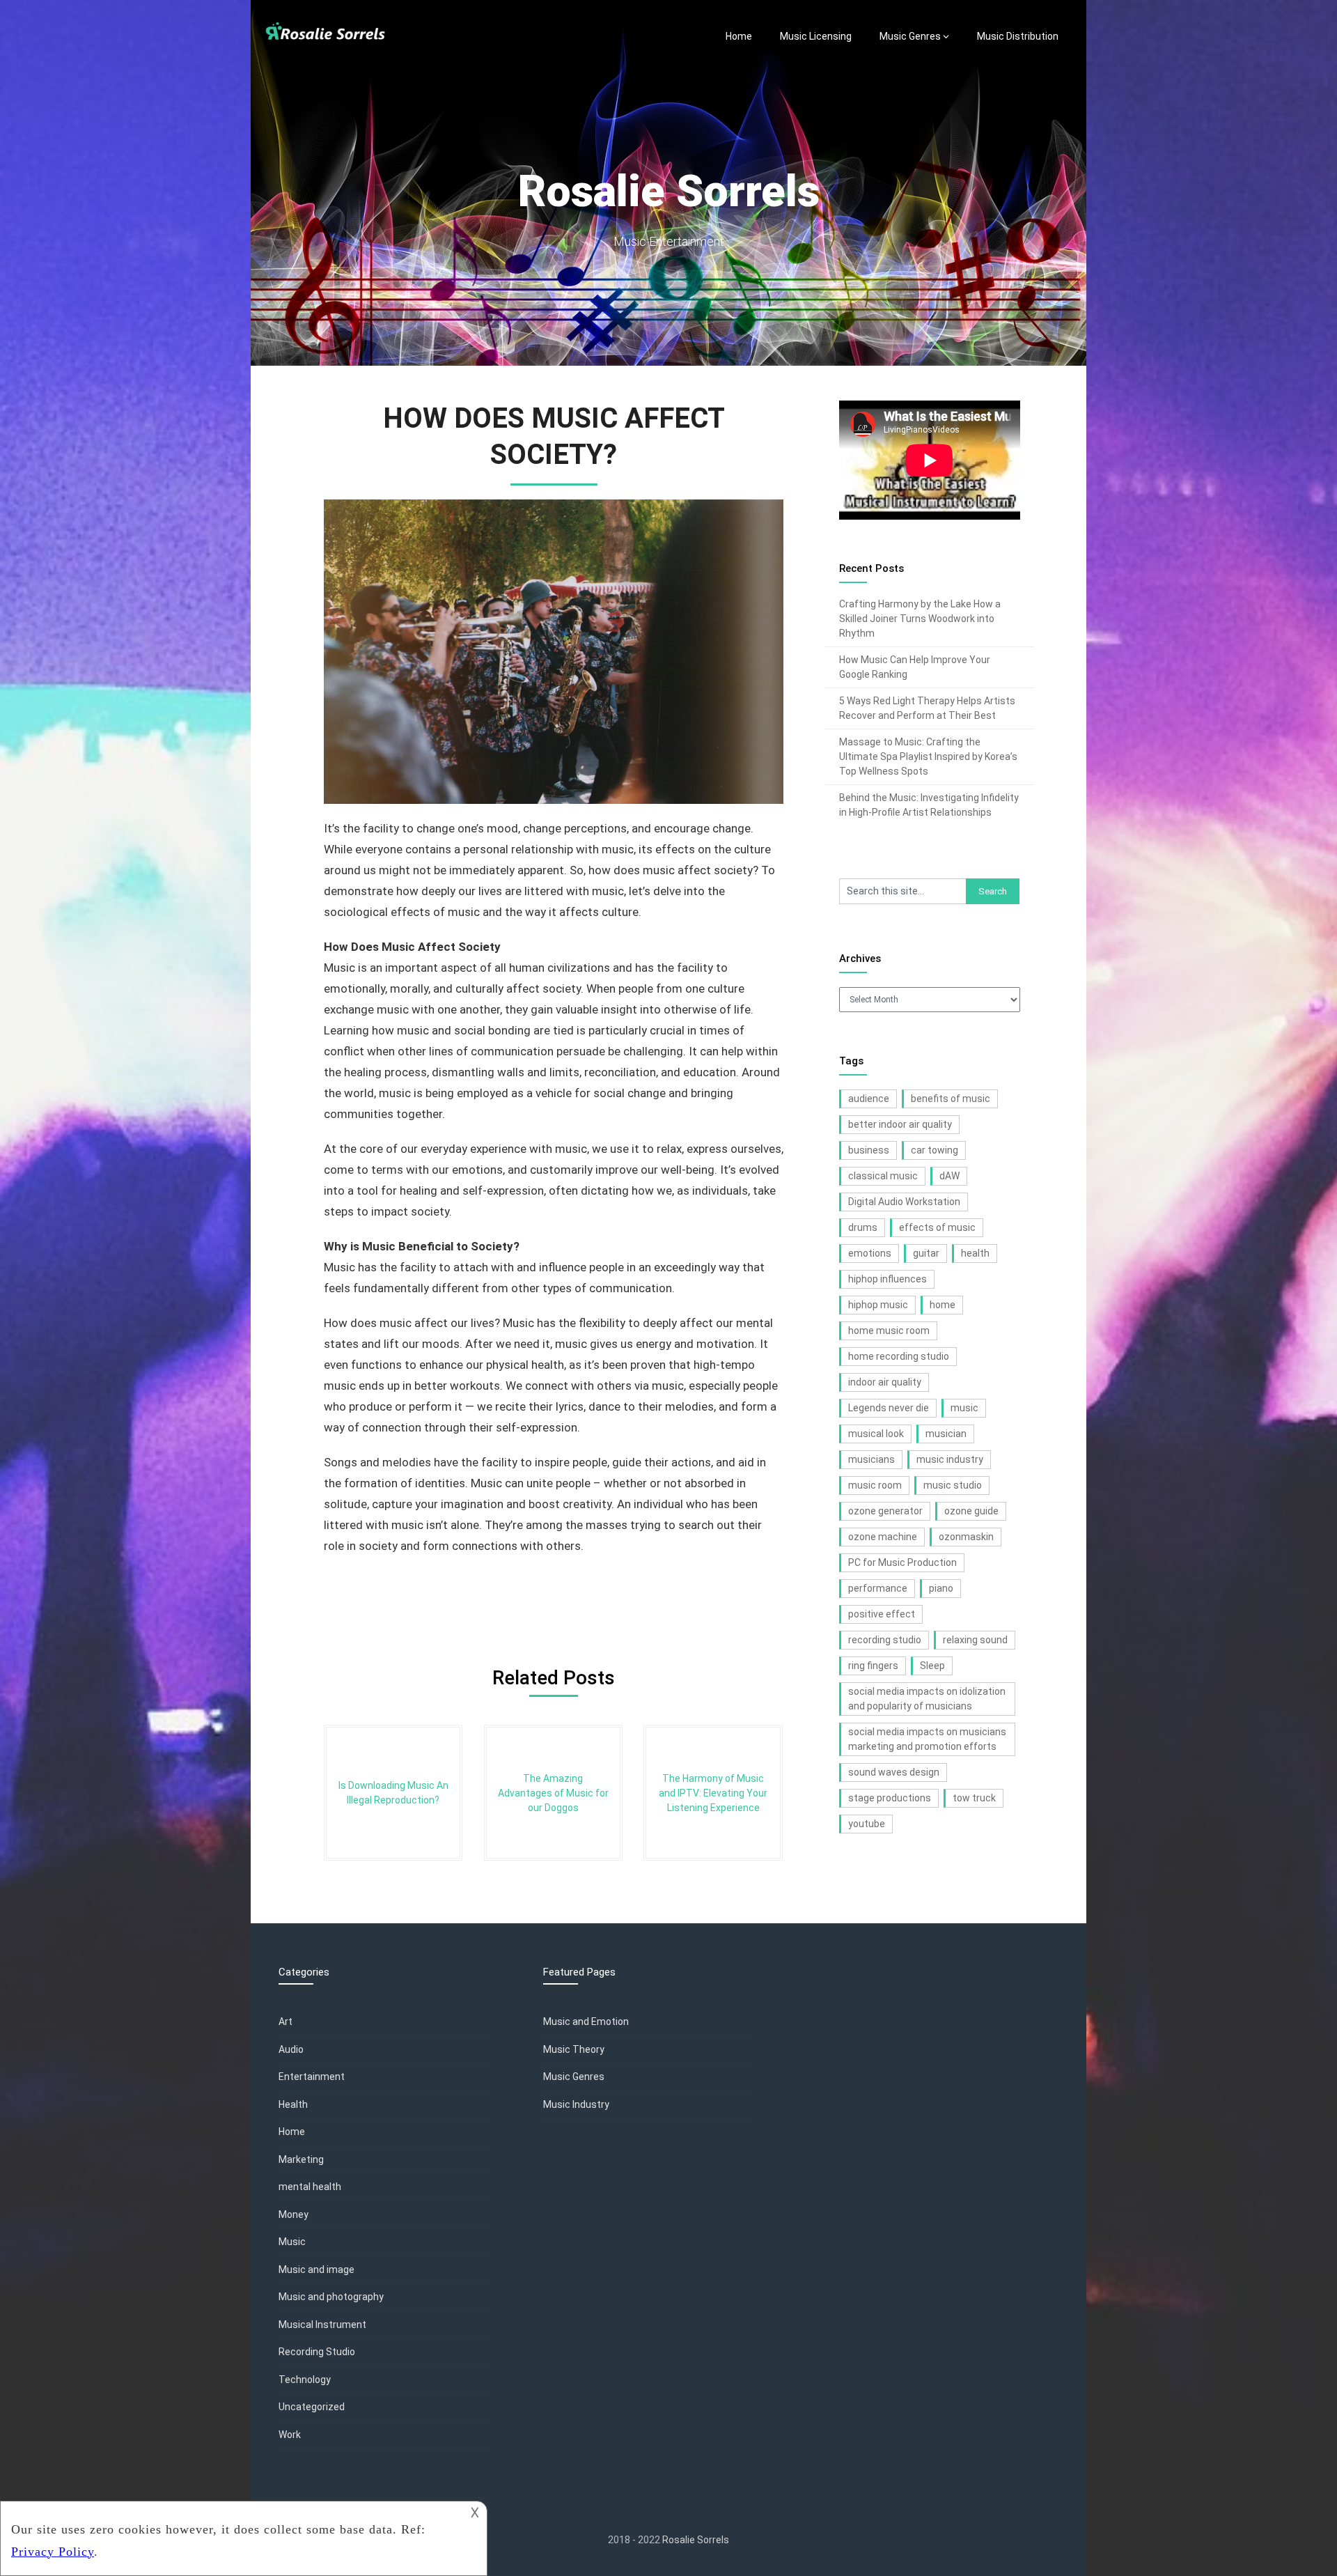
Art (286, 2022)
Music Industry (576, 2104)
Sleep (932, 1666)
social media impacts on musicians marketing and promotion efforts (927, 1739)
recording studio (885, 1640)
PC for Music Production (902, 1562)
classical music (883, 1176)
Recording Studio (317, 2352)
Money (294, 2214)
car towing (935, 1150)
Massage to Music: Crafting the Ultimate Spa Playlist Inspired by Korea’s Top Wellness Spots (928, 756)
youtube (867, 1824)
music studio (953, 1485)
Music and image (316, 2269)
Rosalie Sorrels (696, 2540)
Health (293, 2104)
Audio (291, 2049)
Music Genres (910, 36)
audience (869, 1099)
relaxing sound (975, 1640)
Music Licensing (816, 36)
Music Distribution (1018, 36)
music (964, 1408)
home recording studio (899, 1356)
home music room (889, 1330)
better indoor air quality (900, 1124)
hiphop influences (888, 1279)
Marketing (301, 2159)
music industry (950, 1459)
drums (863, 1227)
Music (292, 2242)
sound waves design (894, 1772)
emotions (870, 1253)
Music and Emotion (586, 2022)
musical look (876, 1434)
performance (878, 1588)
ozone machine (883, 1537)
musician (946, 1434)
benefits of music (951, 1099)
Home (739, 36)
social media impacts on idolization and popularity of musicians (927, 1699)
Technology (305, 2380)
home (943, 1305)
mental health (310, 2187)
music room (875, 1485)
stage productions (890, 1798)
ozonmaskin (966, 1537)
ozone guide (971, 1511)
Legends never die (889, 1408)
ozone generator (885, 1511)
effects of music (937, 1227)
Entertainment (312, 2077)
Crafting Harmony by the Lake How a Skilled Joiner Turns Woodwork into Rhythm (920, 619)
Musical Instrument (322, 2325)
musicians (871, 1459)
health (975, 1253)
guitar (926, 1253)
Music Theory (574, 2049)
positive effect (882, 1614)
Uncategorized (312, 2407)
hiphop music (878, 1305)
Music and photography (331, 2297)
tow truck (974, 1798)
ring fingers (873, 1666)
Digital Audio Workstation (904, 1202)
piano (941, 1588)
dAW (949, 1176)
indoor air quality (885, 1382)
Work (290, 2435)
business (869, 1150)
